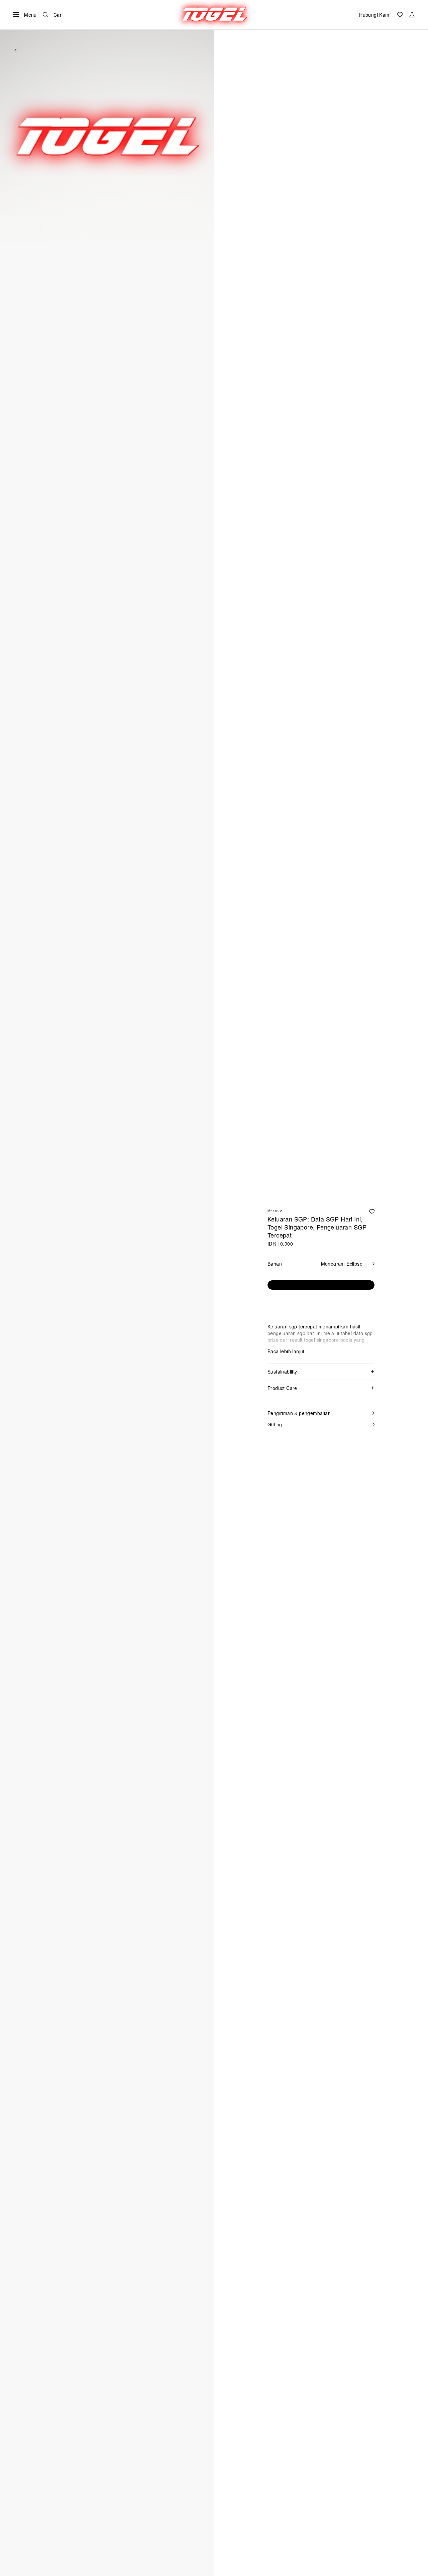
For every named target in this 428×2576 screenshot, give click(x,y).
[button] (107, 136)
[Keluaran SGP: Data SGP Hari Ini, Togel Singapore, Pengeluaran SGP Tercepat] (372, 1211)
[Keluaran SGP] (214, 15)
